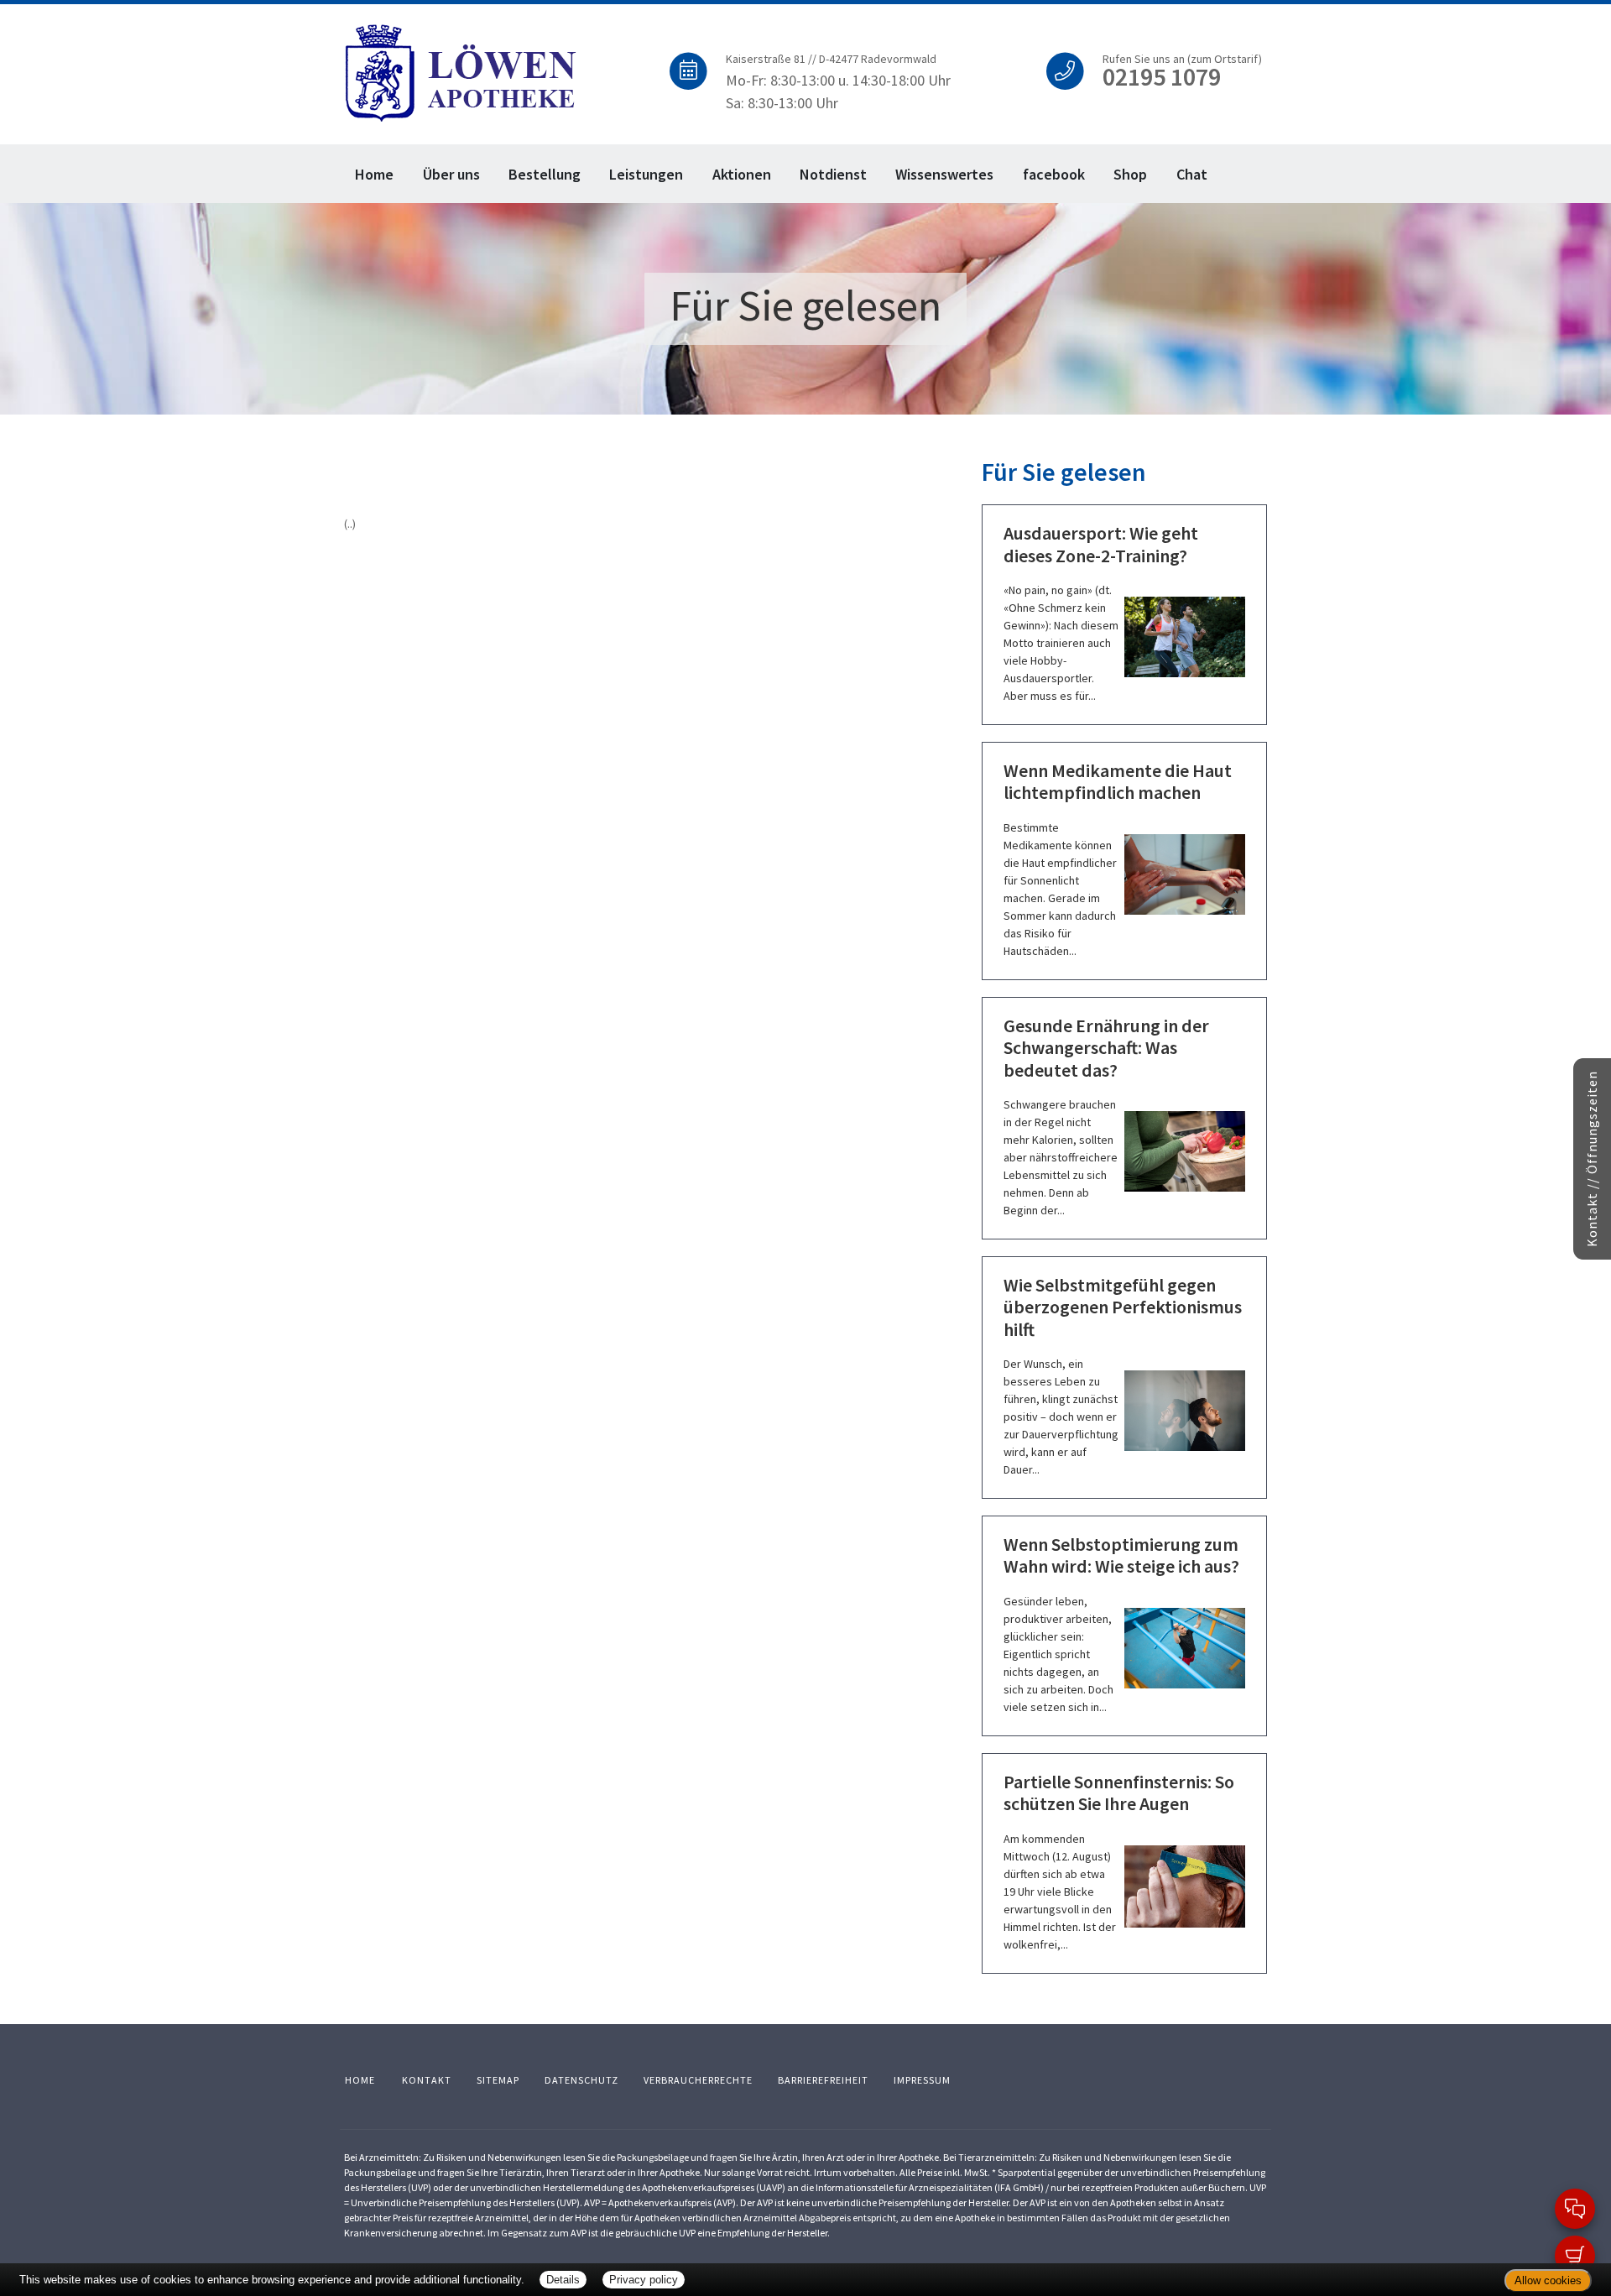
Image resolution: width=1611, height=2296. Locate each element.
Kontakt (427, 2080)
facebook (1054, 174)
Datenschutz (581, 2080)
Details (563, 2280)
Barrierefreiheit (823, 2080)
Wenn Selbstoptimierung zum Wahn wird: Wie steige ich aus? (1121, 1555)
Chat (1192, 174)
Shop (1130, 174)
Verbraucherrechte (698, 2080)
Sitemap (498, 2080)
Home (374, 174)
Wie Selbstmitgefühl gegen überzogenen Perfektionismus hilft (1123, 1307)
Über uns (451, 174)
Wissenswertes (944, 174)
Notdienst (833, 174)
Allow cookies (1548, 2280)
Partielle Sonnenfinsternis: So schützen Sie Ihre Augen (1119, 1792)
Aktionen (742, 174)
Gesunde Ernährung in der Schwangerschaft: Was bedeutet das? (1106, 1048)
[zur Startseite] (462, 71)
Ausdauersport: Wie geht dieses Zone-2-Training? (1101, 544)
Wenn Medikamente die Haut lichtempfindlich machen (1118, 781)
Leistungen (646, 174)
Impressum (922, 2080)
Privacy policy (644, 2280)
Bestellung (545, 174)
